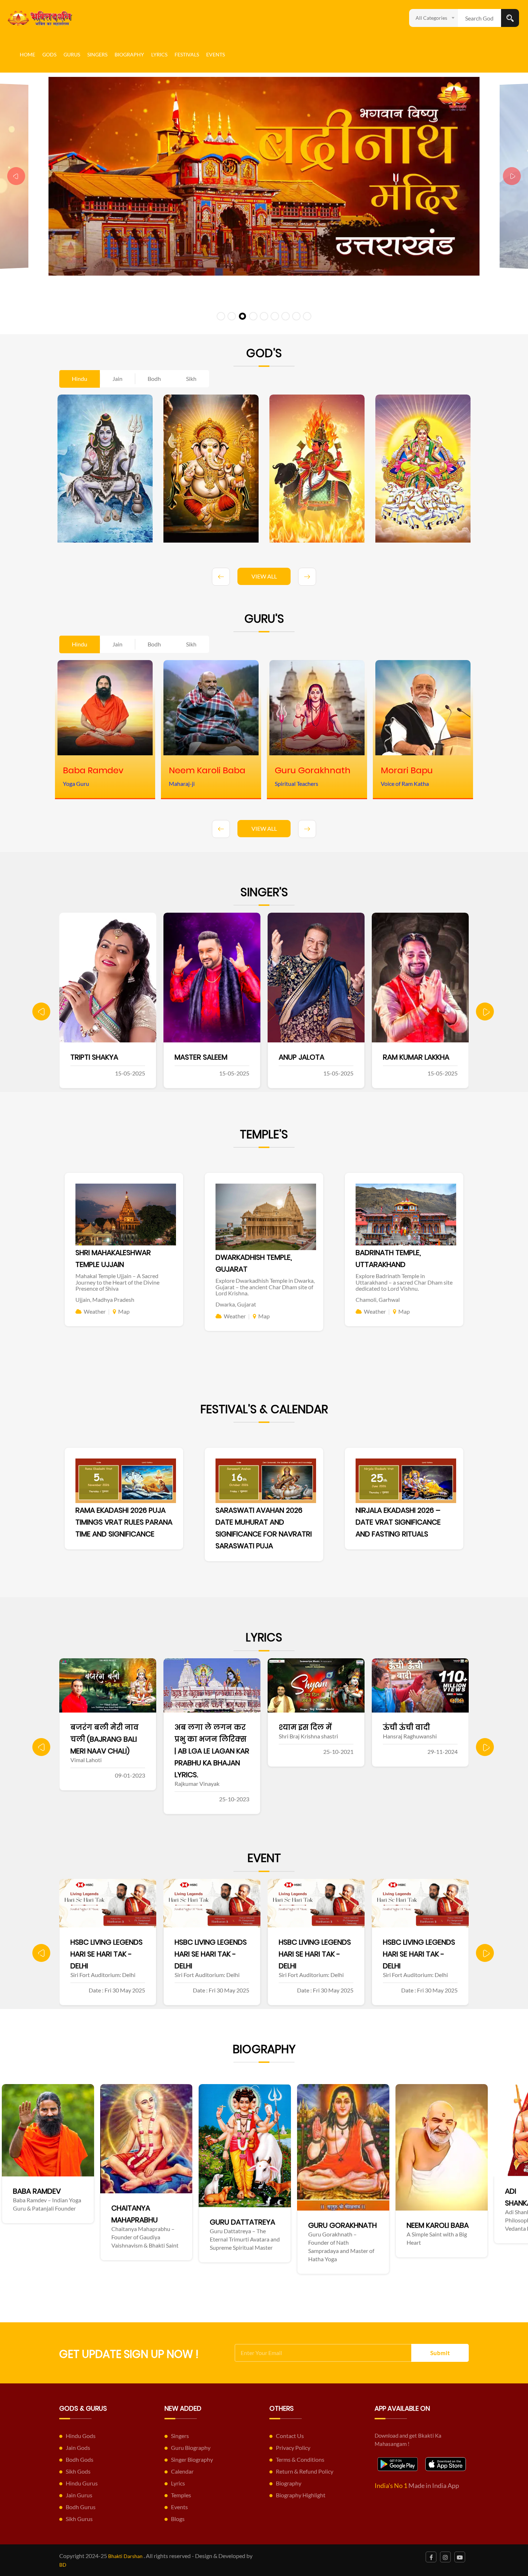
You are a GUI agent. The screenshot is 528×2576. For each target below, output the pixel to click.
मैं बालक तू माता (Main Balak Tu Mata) (411, 1739)
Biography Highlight (301, 2495)
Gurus (72, 54)
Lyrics (159, 54)
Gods (49, 54)
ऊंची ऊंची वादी (198, 1727)
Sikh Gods (78, 2471)
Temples (181, 2495)
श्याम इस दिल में (97, 1727)
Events (216, 54)
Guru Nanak (361, 2237)
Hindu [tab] (80, 379)
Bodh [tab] (154, 379)
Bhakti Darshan (125, 2556)
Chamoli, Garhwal (378, 1299)
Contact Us (290, 2436)
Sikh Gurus (79, 2519)
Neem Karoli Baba (173, 2225)
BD (63, 2565)
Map (124, 1311)
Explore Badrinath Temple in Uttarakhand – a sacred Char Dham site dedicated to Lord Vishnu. (404, 1282)
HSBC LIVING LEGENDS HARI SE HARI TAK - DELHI (106, 1954)
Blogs (178, 2519)
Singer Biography (192, 2459)
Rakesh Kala (404, 1057)
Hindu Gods (81, 2436)
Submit (440, 2353)
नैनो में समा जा (304, 1727)
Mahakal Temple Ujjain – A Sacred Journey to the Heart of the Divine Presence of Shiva (117, 1282)
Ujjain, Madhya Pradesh (105, 1299)
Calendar (182, 2471)
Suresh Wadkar (307, 1057)
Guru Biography (191, 2448)
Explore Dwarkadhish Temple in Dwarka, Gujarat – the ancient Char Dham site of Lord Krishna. (265, 1287)
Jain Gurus (79, 2495)
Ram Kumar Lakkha (208, 1057)
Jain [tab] (117, 379)
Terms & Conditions (300, 2459)
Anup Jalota (93, 1057)
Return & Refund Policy (305, 2471)
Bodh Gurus (81, 2507)
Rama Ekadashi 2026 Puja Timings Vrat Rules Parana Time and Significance (124, 1522)
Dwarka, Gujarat (236, 1304)
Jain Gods (78, 2448)
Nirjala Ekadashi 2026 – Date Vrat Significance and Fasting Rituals (398, 1522)
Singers (97, 54)
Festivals (187, 54)
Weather (95, 1311)
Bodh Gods (80, 2459)
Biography (129, 54)
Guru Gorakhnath (78, 2225)
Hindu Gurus (82, 2483)
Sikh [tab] (191, 379)
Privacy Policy (293, 2448)
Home (27, 54)
